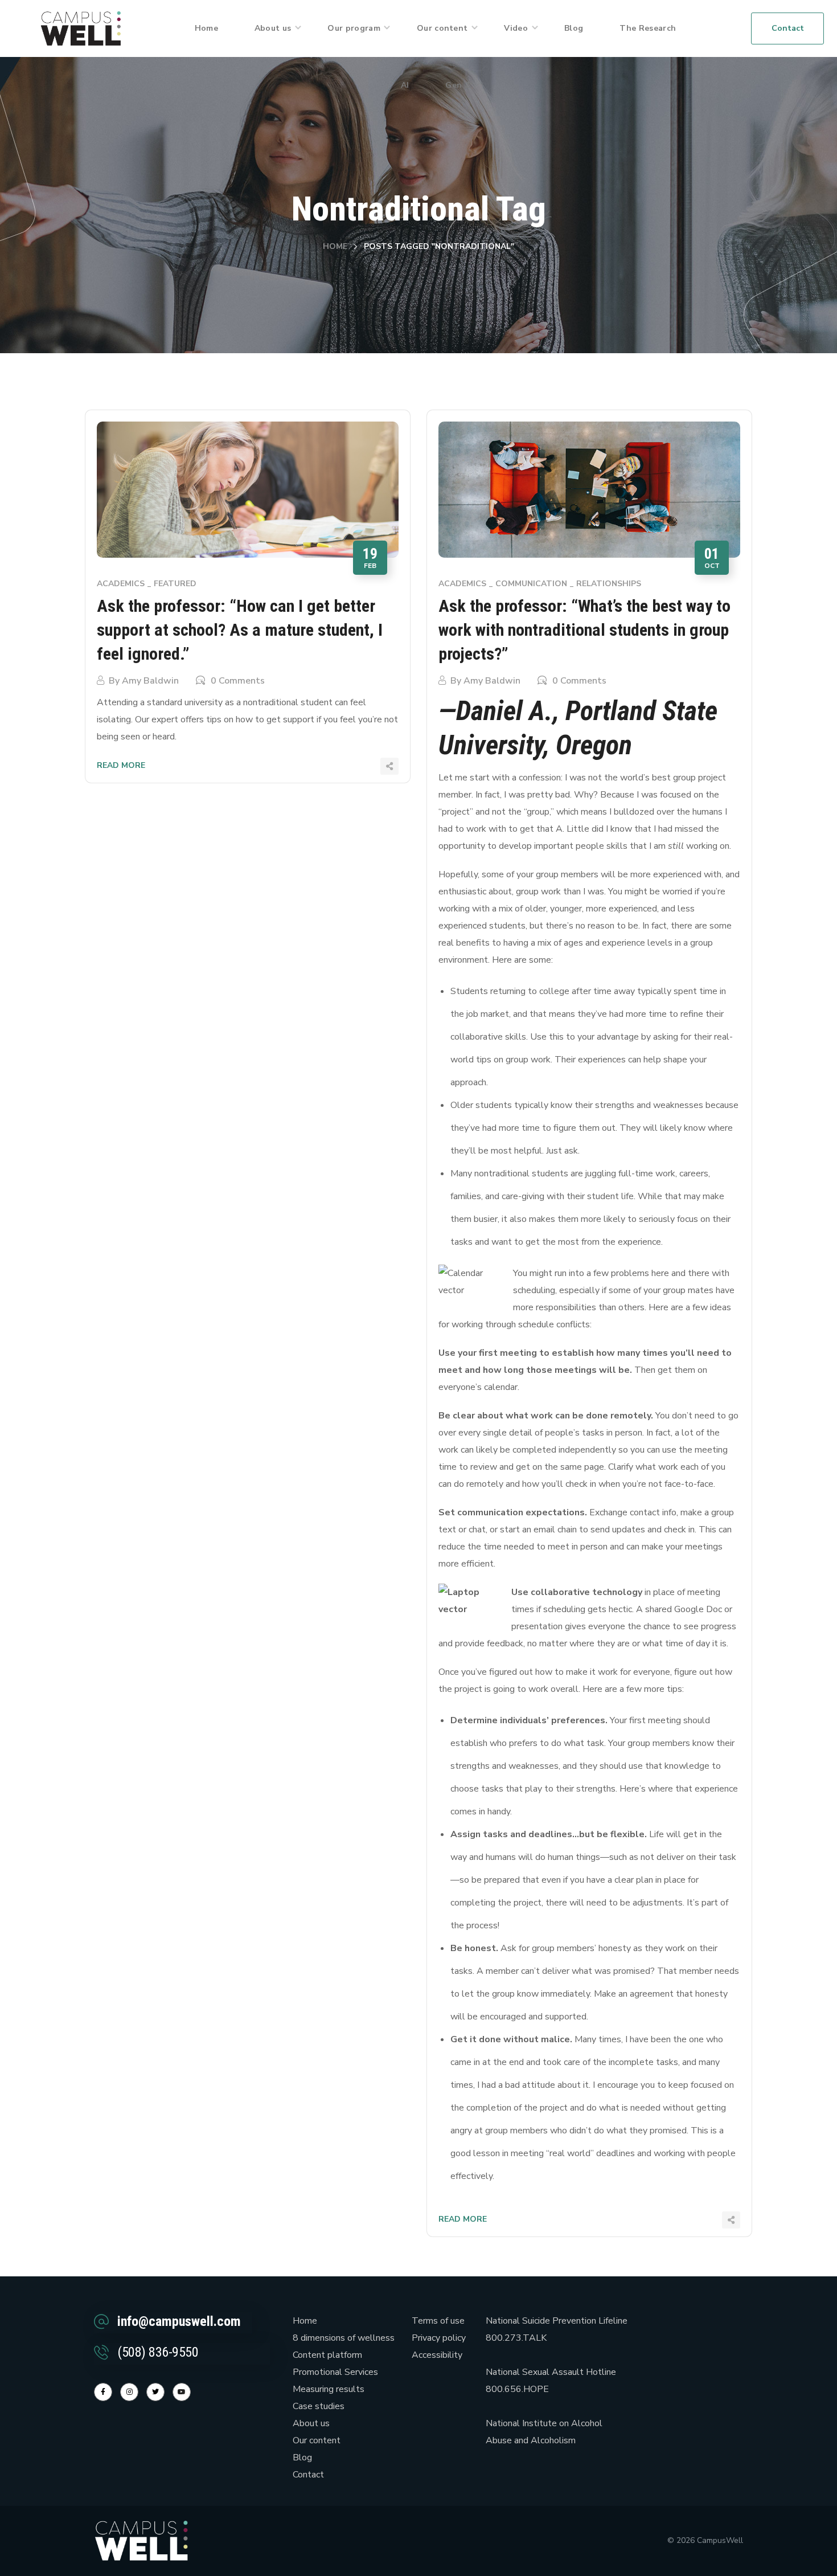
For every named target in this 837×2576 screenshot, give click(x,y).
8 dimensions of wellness (344, 2338)
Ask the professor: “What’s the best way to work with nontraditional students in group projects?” (584, 630)
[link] (81, 28)
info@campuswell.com (179, 2321)
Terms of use (438, 2321)
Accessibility (437, 2355)
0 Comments (238, 681)
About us (311, 2423)
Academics (121, 584)
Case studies (319, 2406)
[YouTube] (182, 2392)
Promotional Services (335, 2372)
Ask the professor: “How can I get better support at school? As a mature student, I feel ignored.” (240, 630)
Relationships (609, 584)
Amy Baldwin (150, 681)
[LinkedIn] (155, 2392)
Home (335, 246)
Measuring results (329, 2389)
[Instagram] (129, 2392)
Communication (531, 584)
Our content (317, 2440)
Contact (308, 2475)
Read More (121, 765)
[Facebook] (103, 2392)
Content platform (327, 2355)
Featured (175, 584)
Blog (302, 2458)
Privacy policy (439, 2338)
